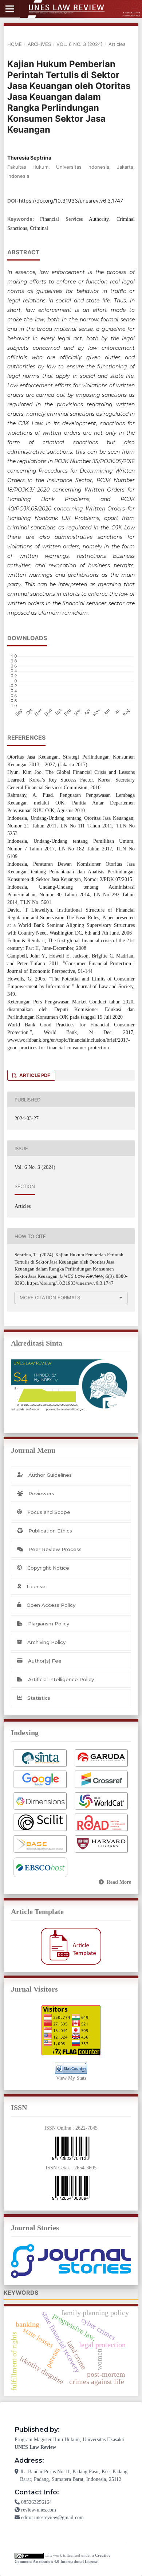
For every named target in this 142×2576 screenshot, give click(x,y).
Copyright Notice (48, 1568)
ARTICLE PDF (34, 1075)
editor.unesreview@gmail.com (52, 2518)
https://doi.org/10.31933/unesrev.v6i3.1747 (71, 201)
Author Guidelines (50, 1475)
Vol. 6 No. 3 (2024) (80, 44)
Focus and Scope (49, 1512)
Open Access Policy (51, 1605)
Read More (119, 1882)
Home (15, 44)
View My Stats (71, 2078)
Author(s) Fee (45, 1661)
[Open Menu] (10, 9)
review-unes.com (39, 2510)
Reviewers (41, 1493)
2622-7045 (86, 2128)
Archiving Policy (46, 1642)
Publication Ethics (50, 1531)
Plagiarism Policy (49, 1624)
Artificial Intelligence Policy (61, 1679)
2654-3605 (85, 2168)
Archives (39, 44)
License (36, 1586)
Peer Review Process (55, 1549)
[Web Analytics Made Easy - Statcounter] (71, 2068)
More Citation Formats (50, 1297)
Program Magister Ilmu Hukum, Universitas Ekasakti (70, 2440)
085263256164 (36, 2502)
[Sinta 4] (71, 1385)
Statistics (39, 1698)
